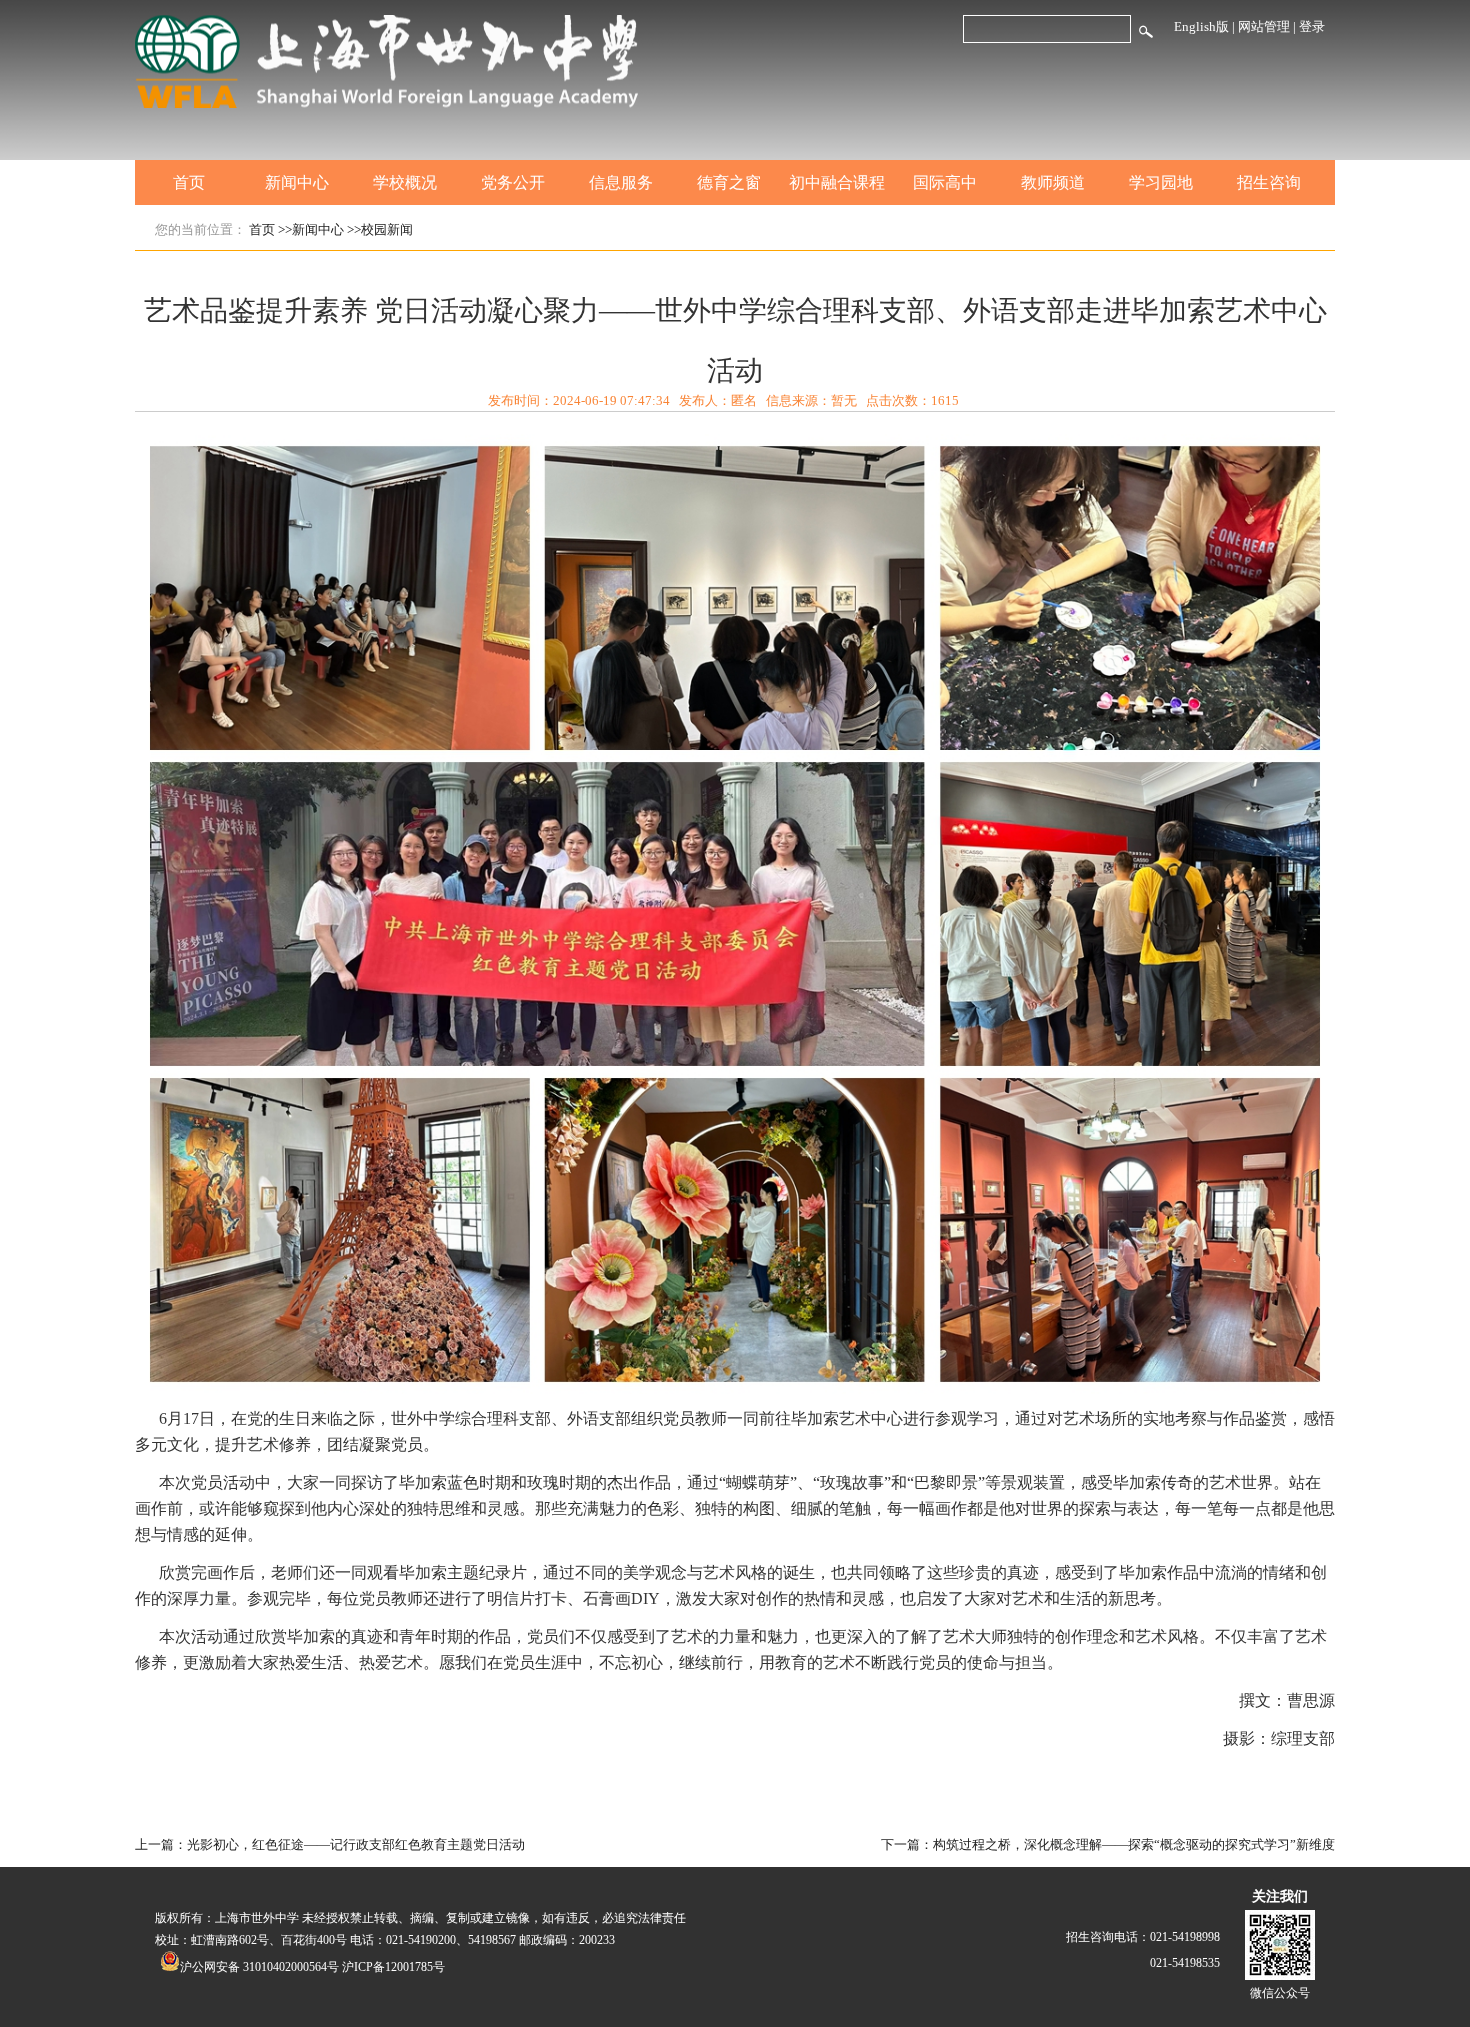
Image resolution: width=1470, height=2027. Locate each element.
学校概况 (405, 182)
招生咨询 (1269, 182)
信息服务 (621, 182)
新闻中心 (297, 182)
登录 (1312, 26)
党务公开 (513, 182)
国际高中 (945, 182)
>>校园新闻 (380, 229)
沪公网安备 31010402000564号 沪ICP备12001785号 (312, 1967)
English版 (1201, 26)
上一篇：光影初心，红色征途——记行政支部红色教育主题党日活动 (330, 1844)
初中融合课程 (837, 182)
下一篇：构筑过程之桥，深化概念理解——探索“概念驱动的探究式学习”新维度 (1108, 1844)
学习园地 (1161, 182)
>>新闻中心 (311, 229)
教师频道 (1053, 182)
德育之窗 (729, 182)
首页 (189, 182)
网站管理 (1264, 26)
